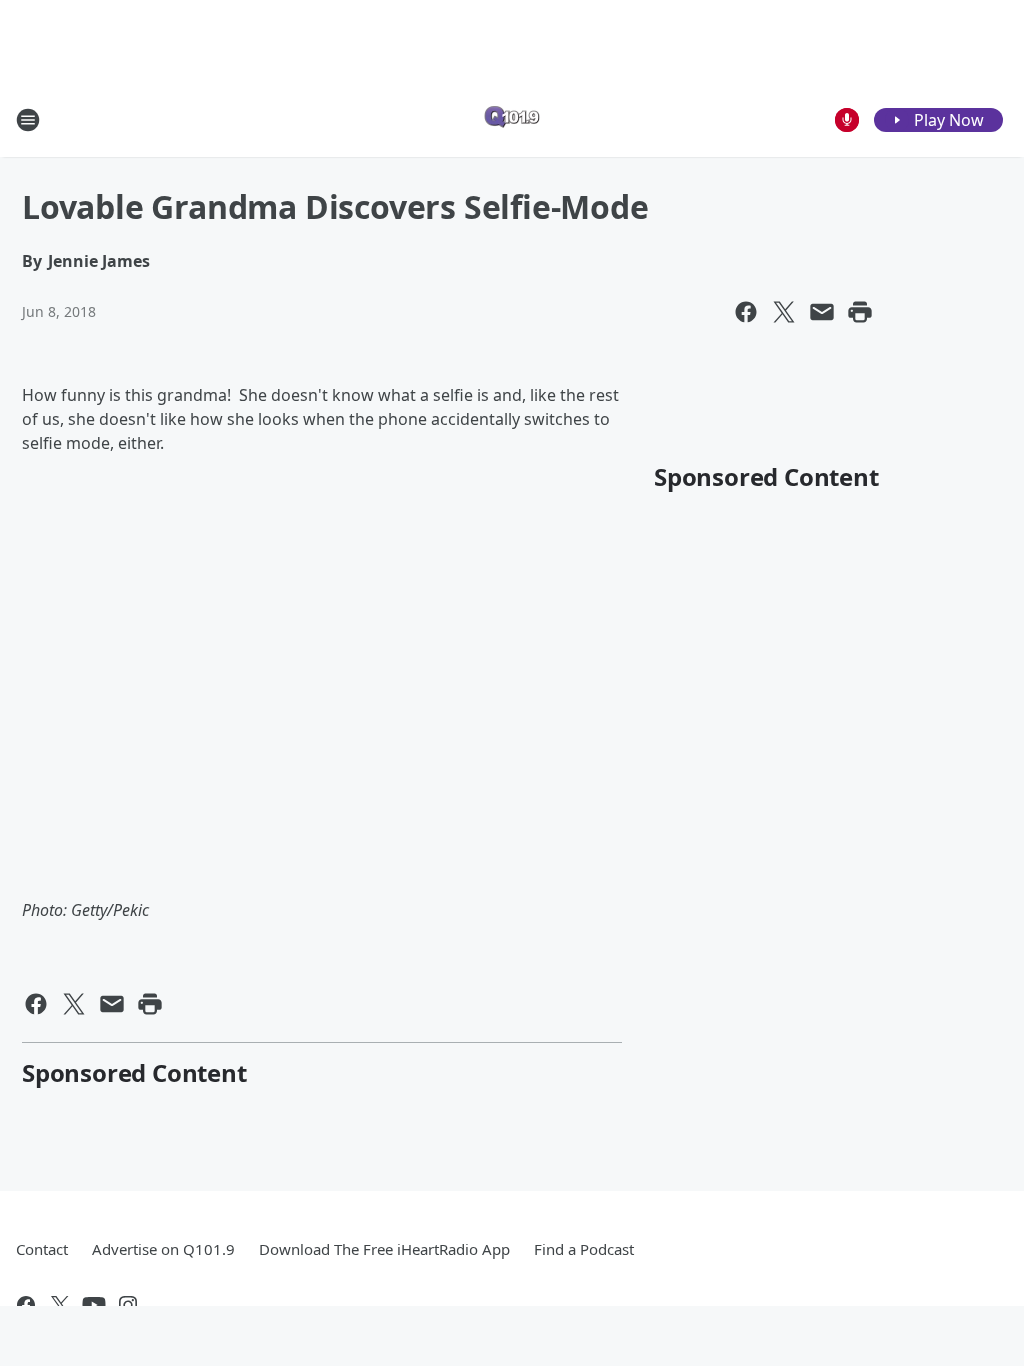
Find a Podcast (584, 1249)
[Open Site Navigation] (28, 120)
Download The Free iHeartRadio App (384, 1249)
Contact (42, 1249)
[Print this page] (860, 312)
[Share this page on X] (784, 312)
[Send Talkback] (847, 120)
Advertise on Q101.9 (163, 1249)
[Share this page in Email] (822, 312)
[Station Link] (512, 119)
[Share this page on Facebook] (746, 312)
